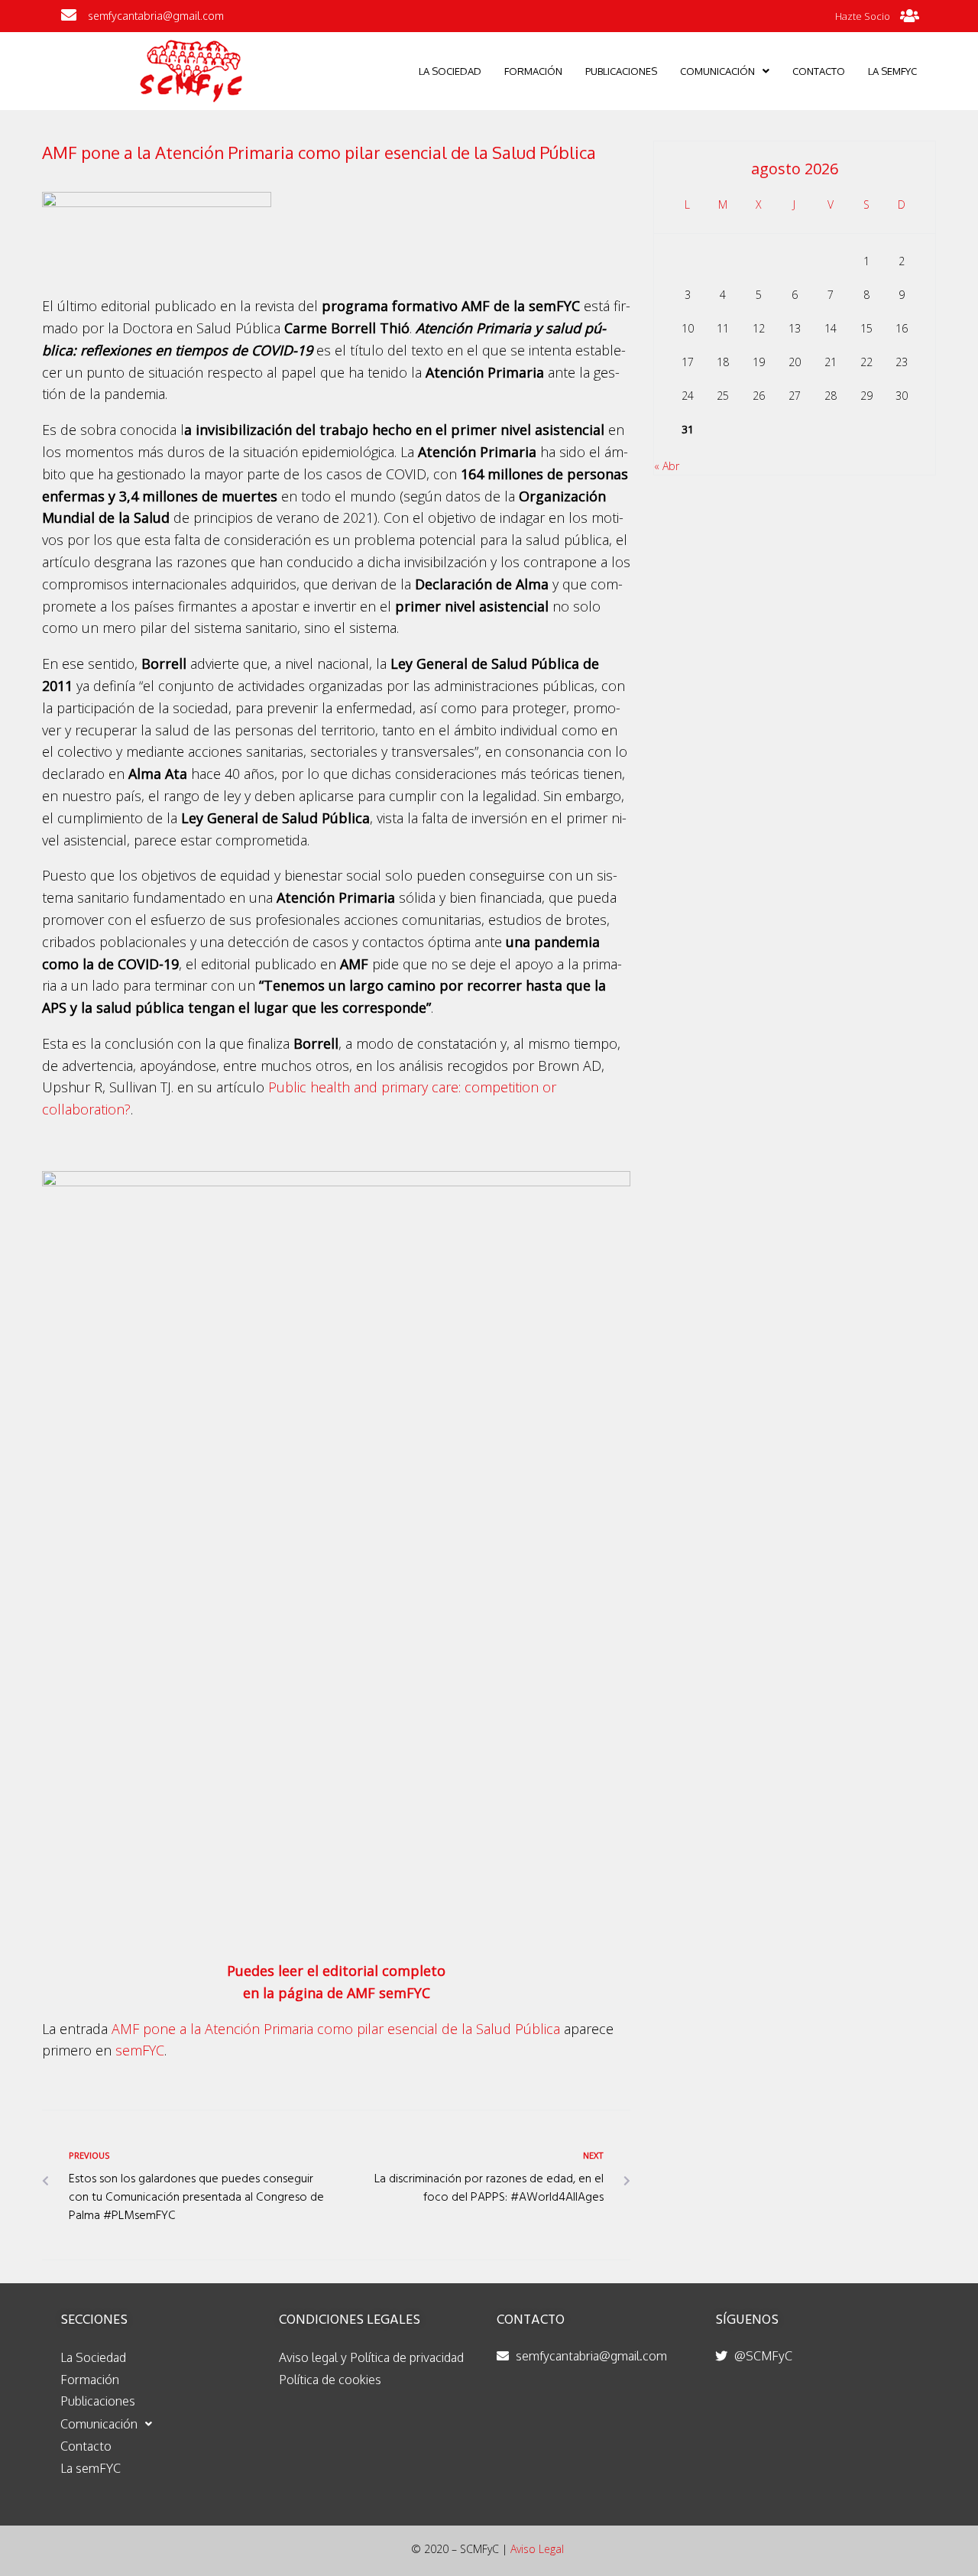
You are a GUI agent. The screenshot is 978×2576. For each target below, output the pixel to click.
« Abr (667, 466)
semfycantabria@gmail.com (156, 16)
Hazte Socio (863, 16)
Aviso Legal (537, 2549)
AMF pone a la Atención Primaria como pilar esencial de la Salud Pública (336, 2029)
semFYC (140, 2050)
